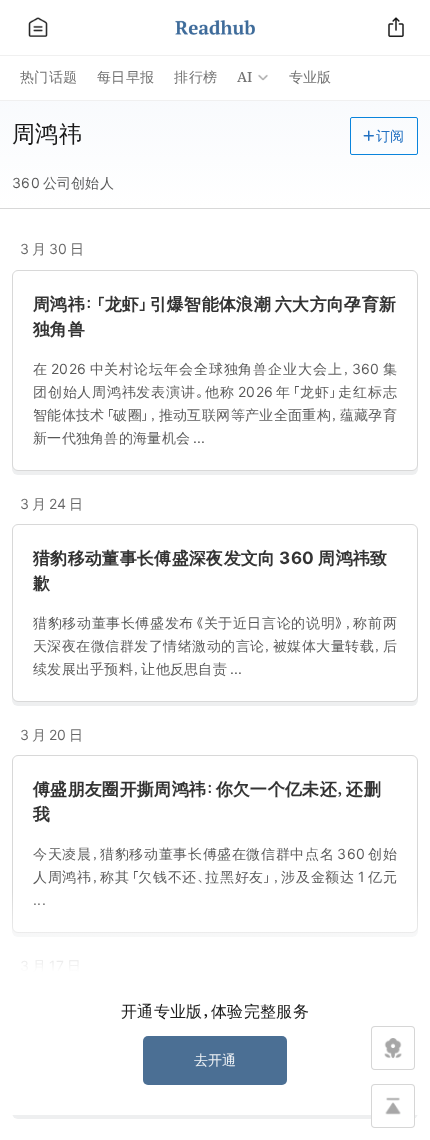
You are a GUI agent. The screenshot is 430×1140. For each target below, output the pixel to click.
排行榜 (195, 77)
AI (245, 77)
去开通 (215, 1060)
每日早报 (125, 77)
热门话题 (48, 77)
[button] (384, 136)
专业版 (310, 77)
